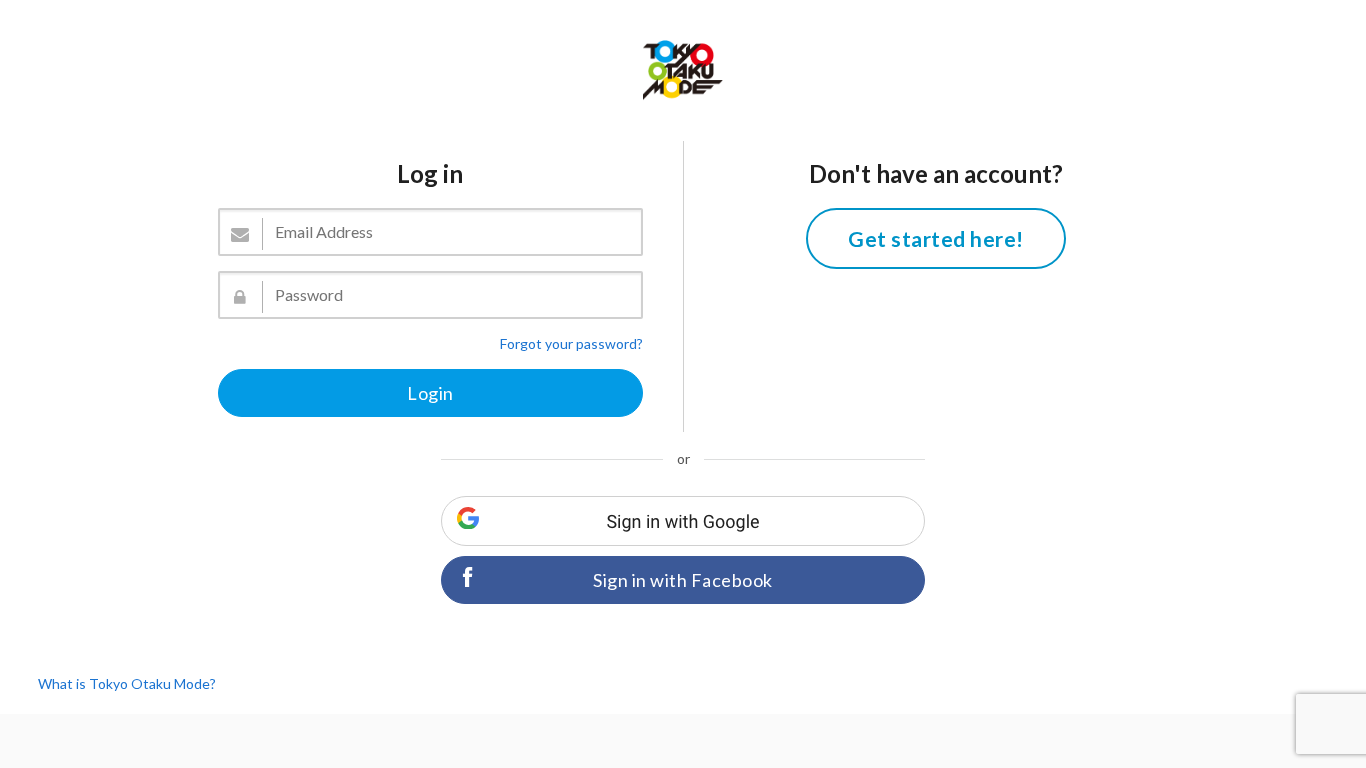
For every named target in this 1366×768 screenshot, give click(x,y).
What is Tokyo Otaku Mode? (127, 683)
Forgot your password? (571, 343)
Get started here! (936, 238)
